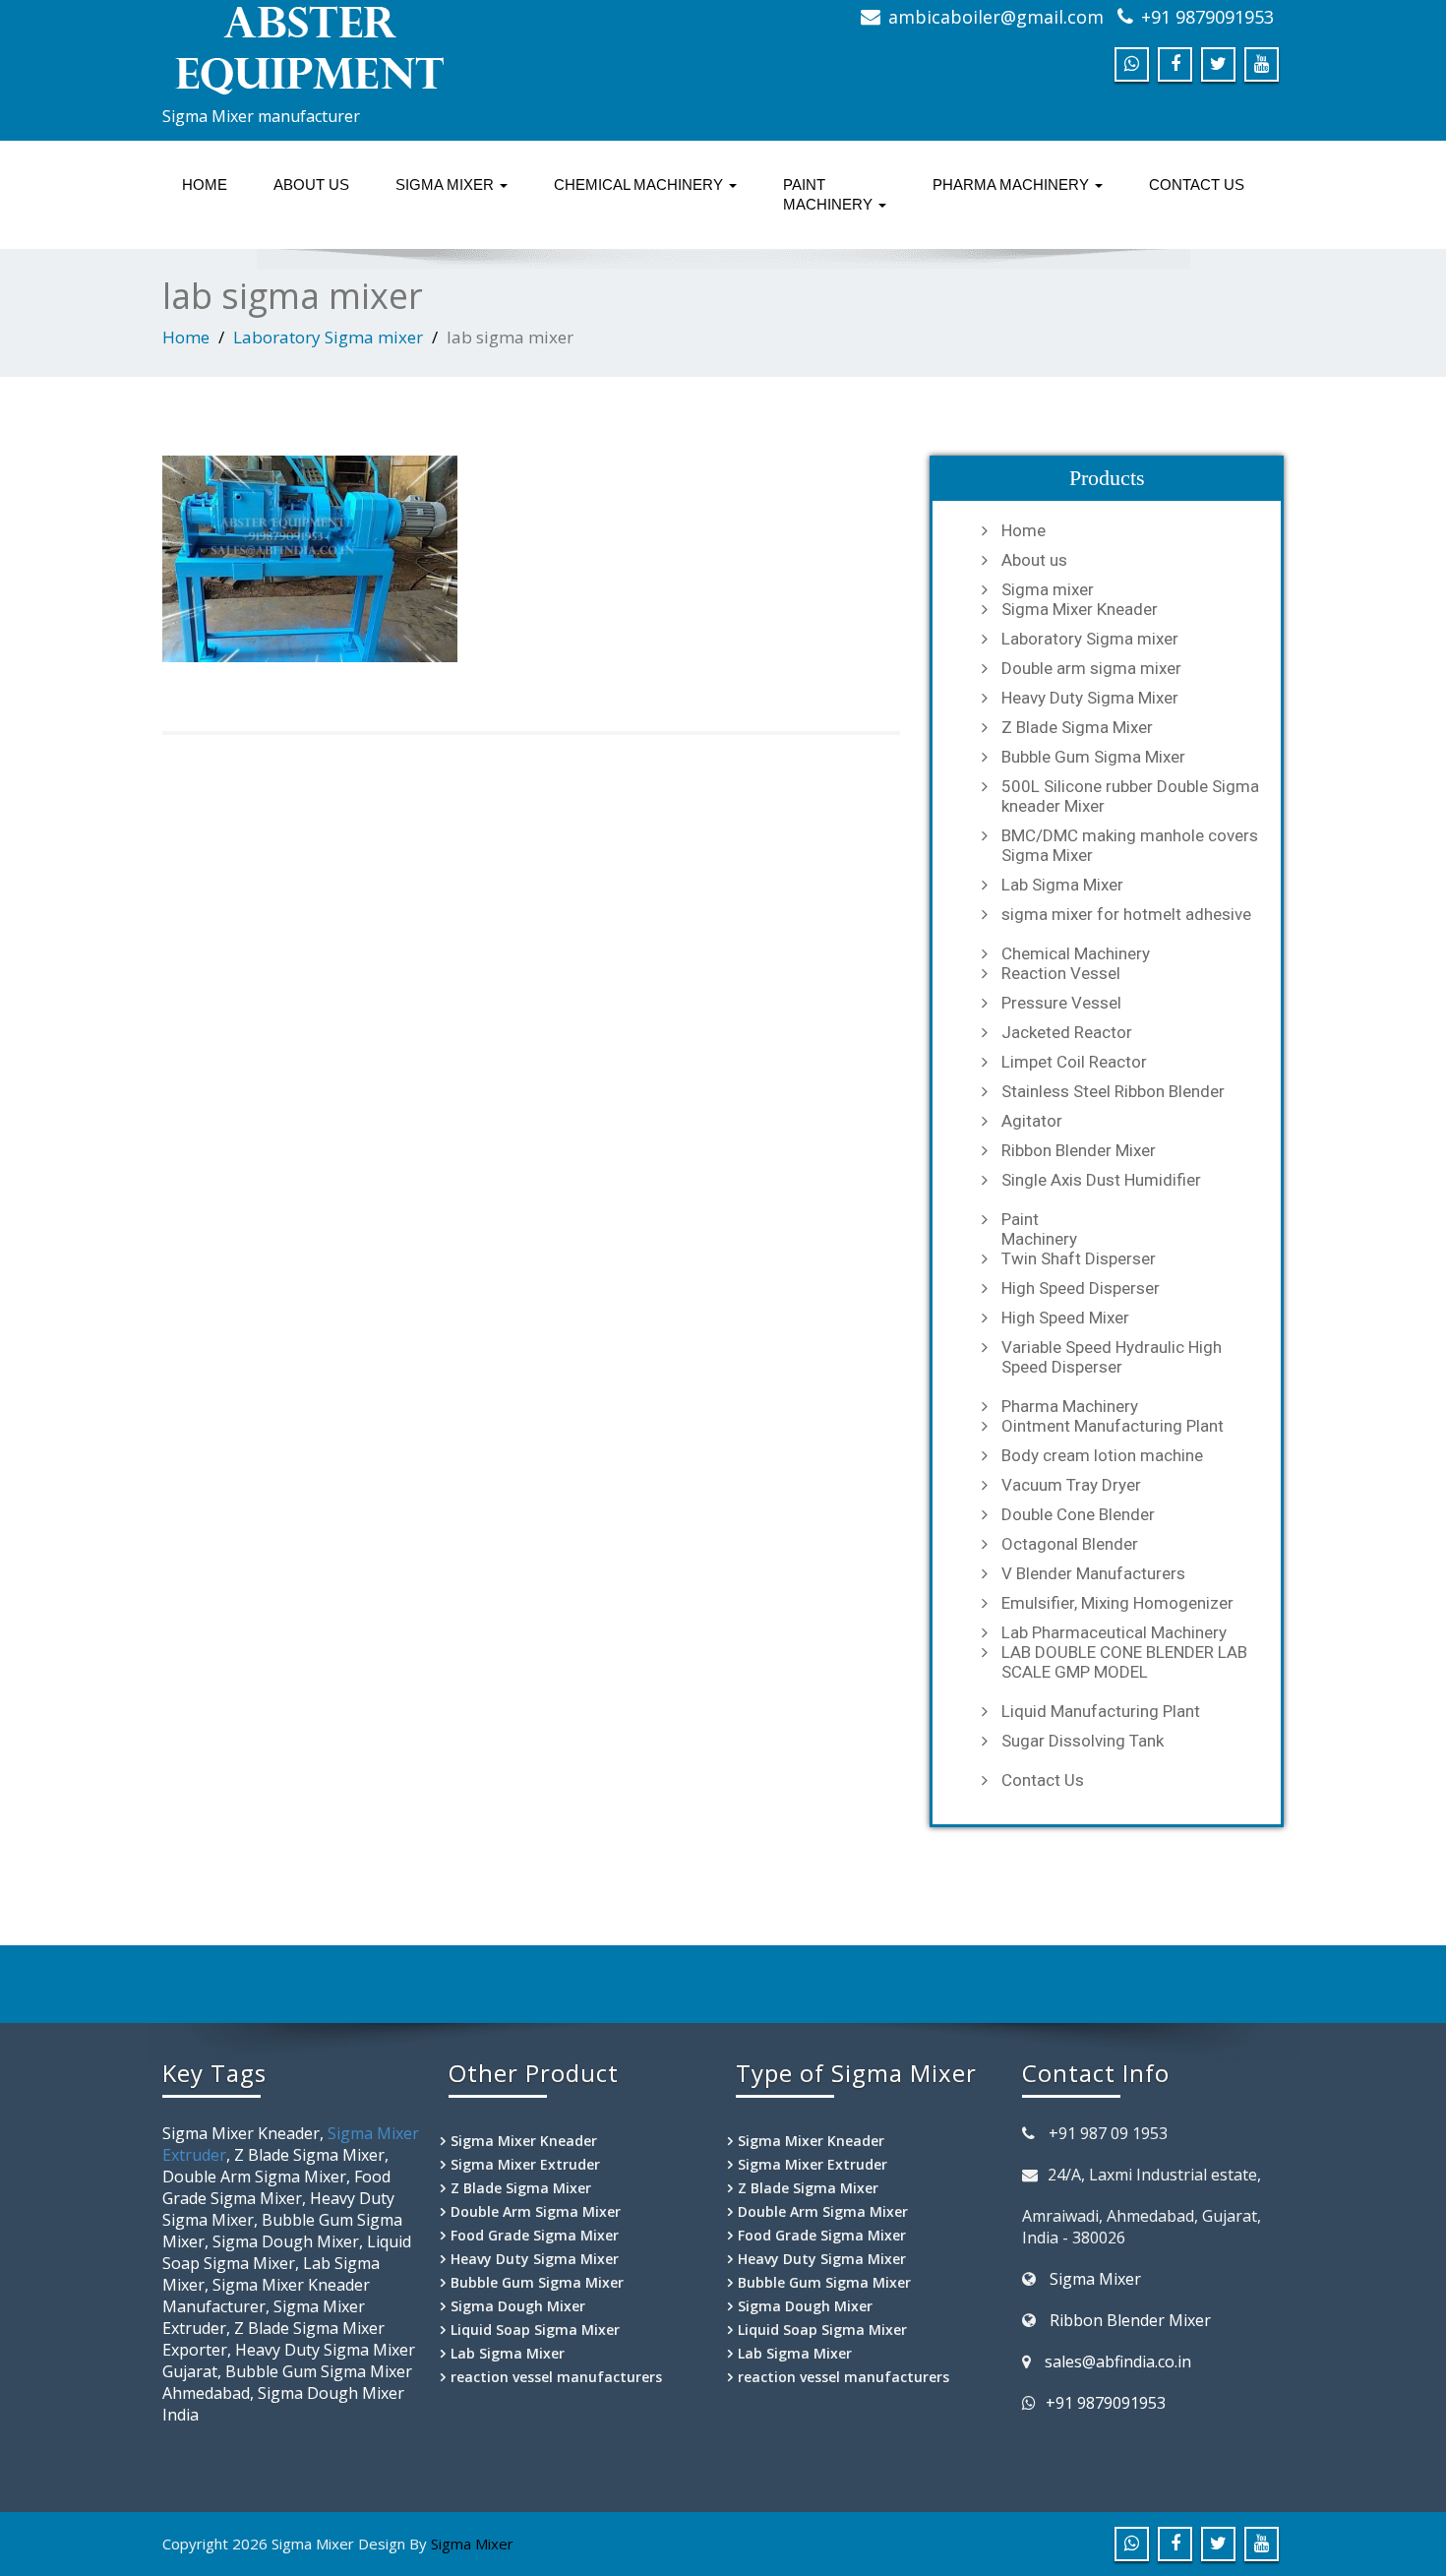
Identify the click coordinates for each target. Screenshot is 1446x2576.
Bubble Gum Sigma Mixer (1093, 757)
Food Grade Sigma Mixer (535, 2235)
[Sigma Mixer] (435, 49)
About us (311, 184)
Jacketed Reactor (1067, 1032)
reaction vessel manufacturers (556, 2377)
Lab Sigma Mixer (1062, 885)
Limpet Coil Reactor (1074, 1062)
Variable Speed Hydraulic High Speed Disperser (1112, 1357)
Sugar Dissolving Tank (1083, 1741)
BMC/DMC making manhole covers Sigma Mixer (1130, 845)
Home (205, 184)
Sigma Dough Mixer (518, 2306)
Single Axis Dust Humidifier (1101, 1180)
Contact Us (1197, 184)
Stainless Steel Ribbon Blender (1113, 1091)
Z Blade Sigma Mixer (1077, 727)
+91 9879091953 (1207, 17)
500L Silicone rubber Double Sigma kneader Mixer (1130, 796)
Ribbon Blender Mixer (1079, 1150)
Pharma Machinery (1013, 184)
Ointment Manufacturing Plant (1113, 1426)
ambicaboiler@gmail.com (996, 17)
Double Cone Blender (1078, 1514)
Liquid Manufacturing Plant (1101, 1711)
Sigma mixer (447, 184)
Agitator (1032, 1121)
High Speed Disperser (1081, 1288)
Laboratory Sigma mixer (328, 337)
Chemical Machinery (640, 184)
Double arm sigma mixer (1091, 668)
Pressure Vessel (1061, 1003)
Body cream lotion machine (1102, 1455)
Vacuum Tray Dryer (1071, 1485)
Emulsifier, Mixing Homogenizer (1117, 1603)
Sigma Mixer (1095, 2279)
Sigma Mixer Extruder (525, 2164)
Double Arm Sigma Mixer (536, 2211)
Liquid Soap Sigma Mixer (535, 2330)
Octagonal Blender (1070, 1544)
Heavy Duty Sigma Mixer (1090, 698)
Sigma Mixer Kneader (1080, 609)
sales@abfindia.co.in (1118, 2361)
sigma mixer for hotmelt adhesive (1126, 914)
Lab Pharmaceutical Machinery (1114, 1632)
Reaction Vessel (1061, 973)
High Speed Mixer (1065, 1318)
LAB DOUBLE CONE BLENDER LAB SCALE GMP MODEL (1124, 1662)
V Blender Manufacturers (1093, 1573)
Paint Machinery (830, 194)
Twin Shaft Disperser (1079, 1258)
